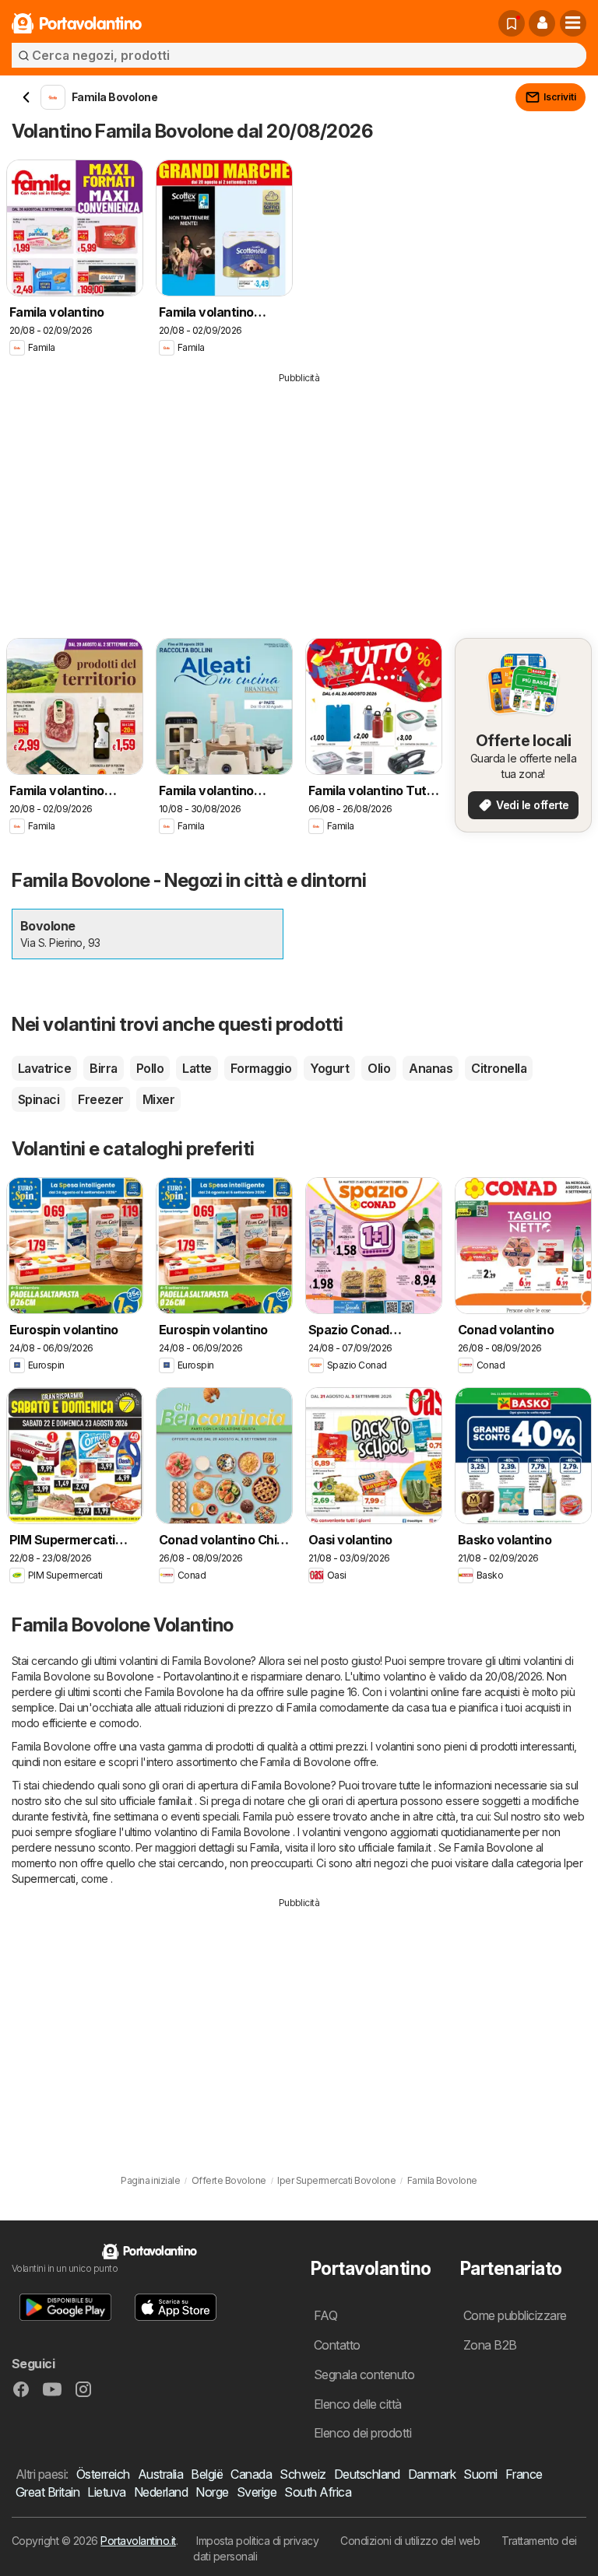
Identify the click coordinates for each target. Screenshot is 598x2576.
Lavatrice (44, 1068)
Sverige (257, 2492)
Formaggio (261, 1068)
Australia (160, 2474)
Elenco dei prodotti (362, 2433)
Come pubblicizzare (515, 2315)
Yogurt (329, 1068)
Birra (103, 1068)
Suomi (480, 2474)
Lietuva (106, 2492)
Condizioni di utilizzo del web (410, 2541)
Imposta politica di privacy (257, 2541)
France (524, 2474)
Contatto (337, 2345)
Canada (251, 2474)
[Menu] (573, 23)
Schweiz (303, 2474)
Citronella (499, 1068)
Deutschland (367, 2474)
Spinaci (39, 1099)
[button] (542, 23)
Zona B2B (490, 2345)
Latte (197, 1068)
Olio (379, 1068)
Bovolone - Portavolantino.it (172, 1676)
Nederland (161, 2492)
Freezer (100, 1099)
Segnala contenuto (364, 2374)
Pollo (150, 1068)
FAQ (325, 2315)
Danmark (432, 2474)
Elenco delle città (358, 2404)
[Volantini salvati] (512, 23)
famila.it (175, 1801)
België (207, 2474)
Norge (212, 2492)
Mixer (158, 1099)
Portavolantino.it (138, 2541)
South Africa (318, 2492)
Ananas (431, 1068)
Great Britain (47, 2492)
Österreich (103, 2474)
